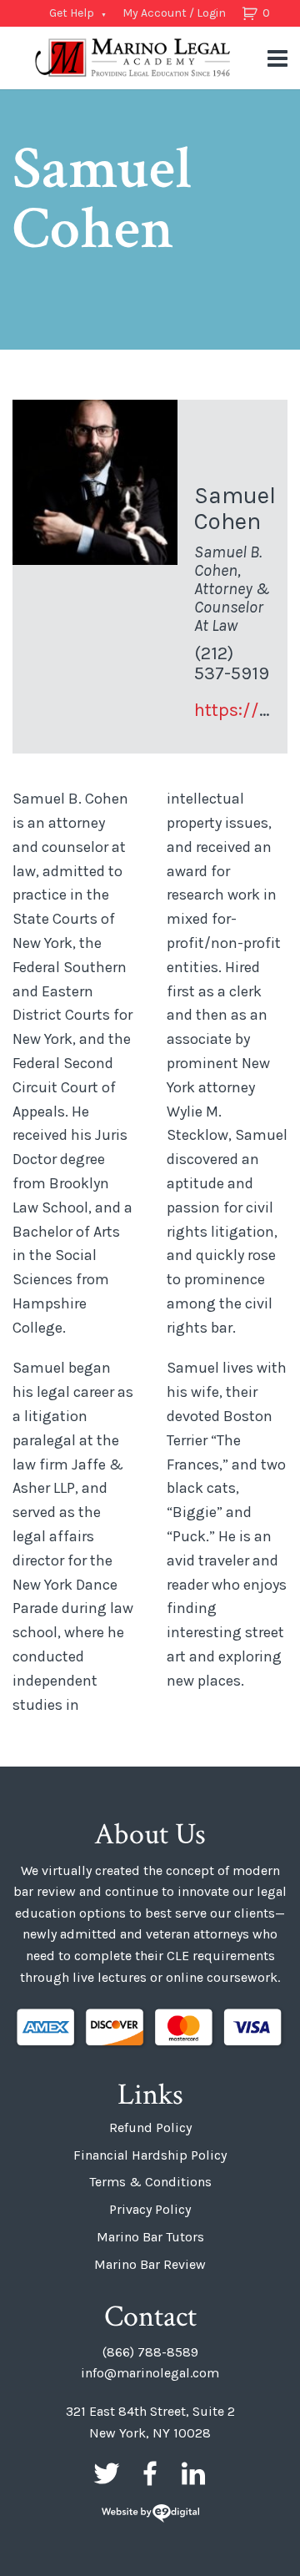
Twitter (107, 2473)
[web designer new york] (150, 2515)
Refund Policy (150, 2127)
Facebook (150, 2473)
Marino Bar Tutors (150, 2237)
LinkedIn (193, 2473)
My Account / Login (174, 13)
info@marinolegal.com (150, 2373)
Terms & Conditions (150, 2182)
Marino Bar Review (150, 2264)
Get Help (72, 13)
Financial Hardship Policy (150, 2155)
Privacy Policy (150, 2209)
